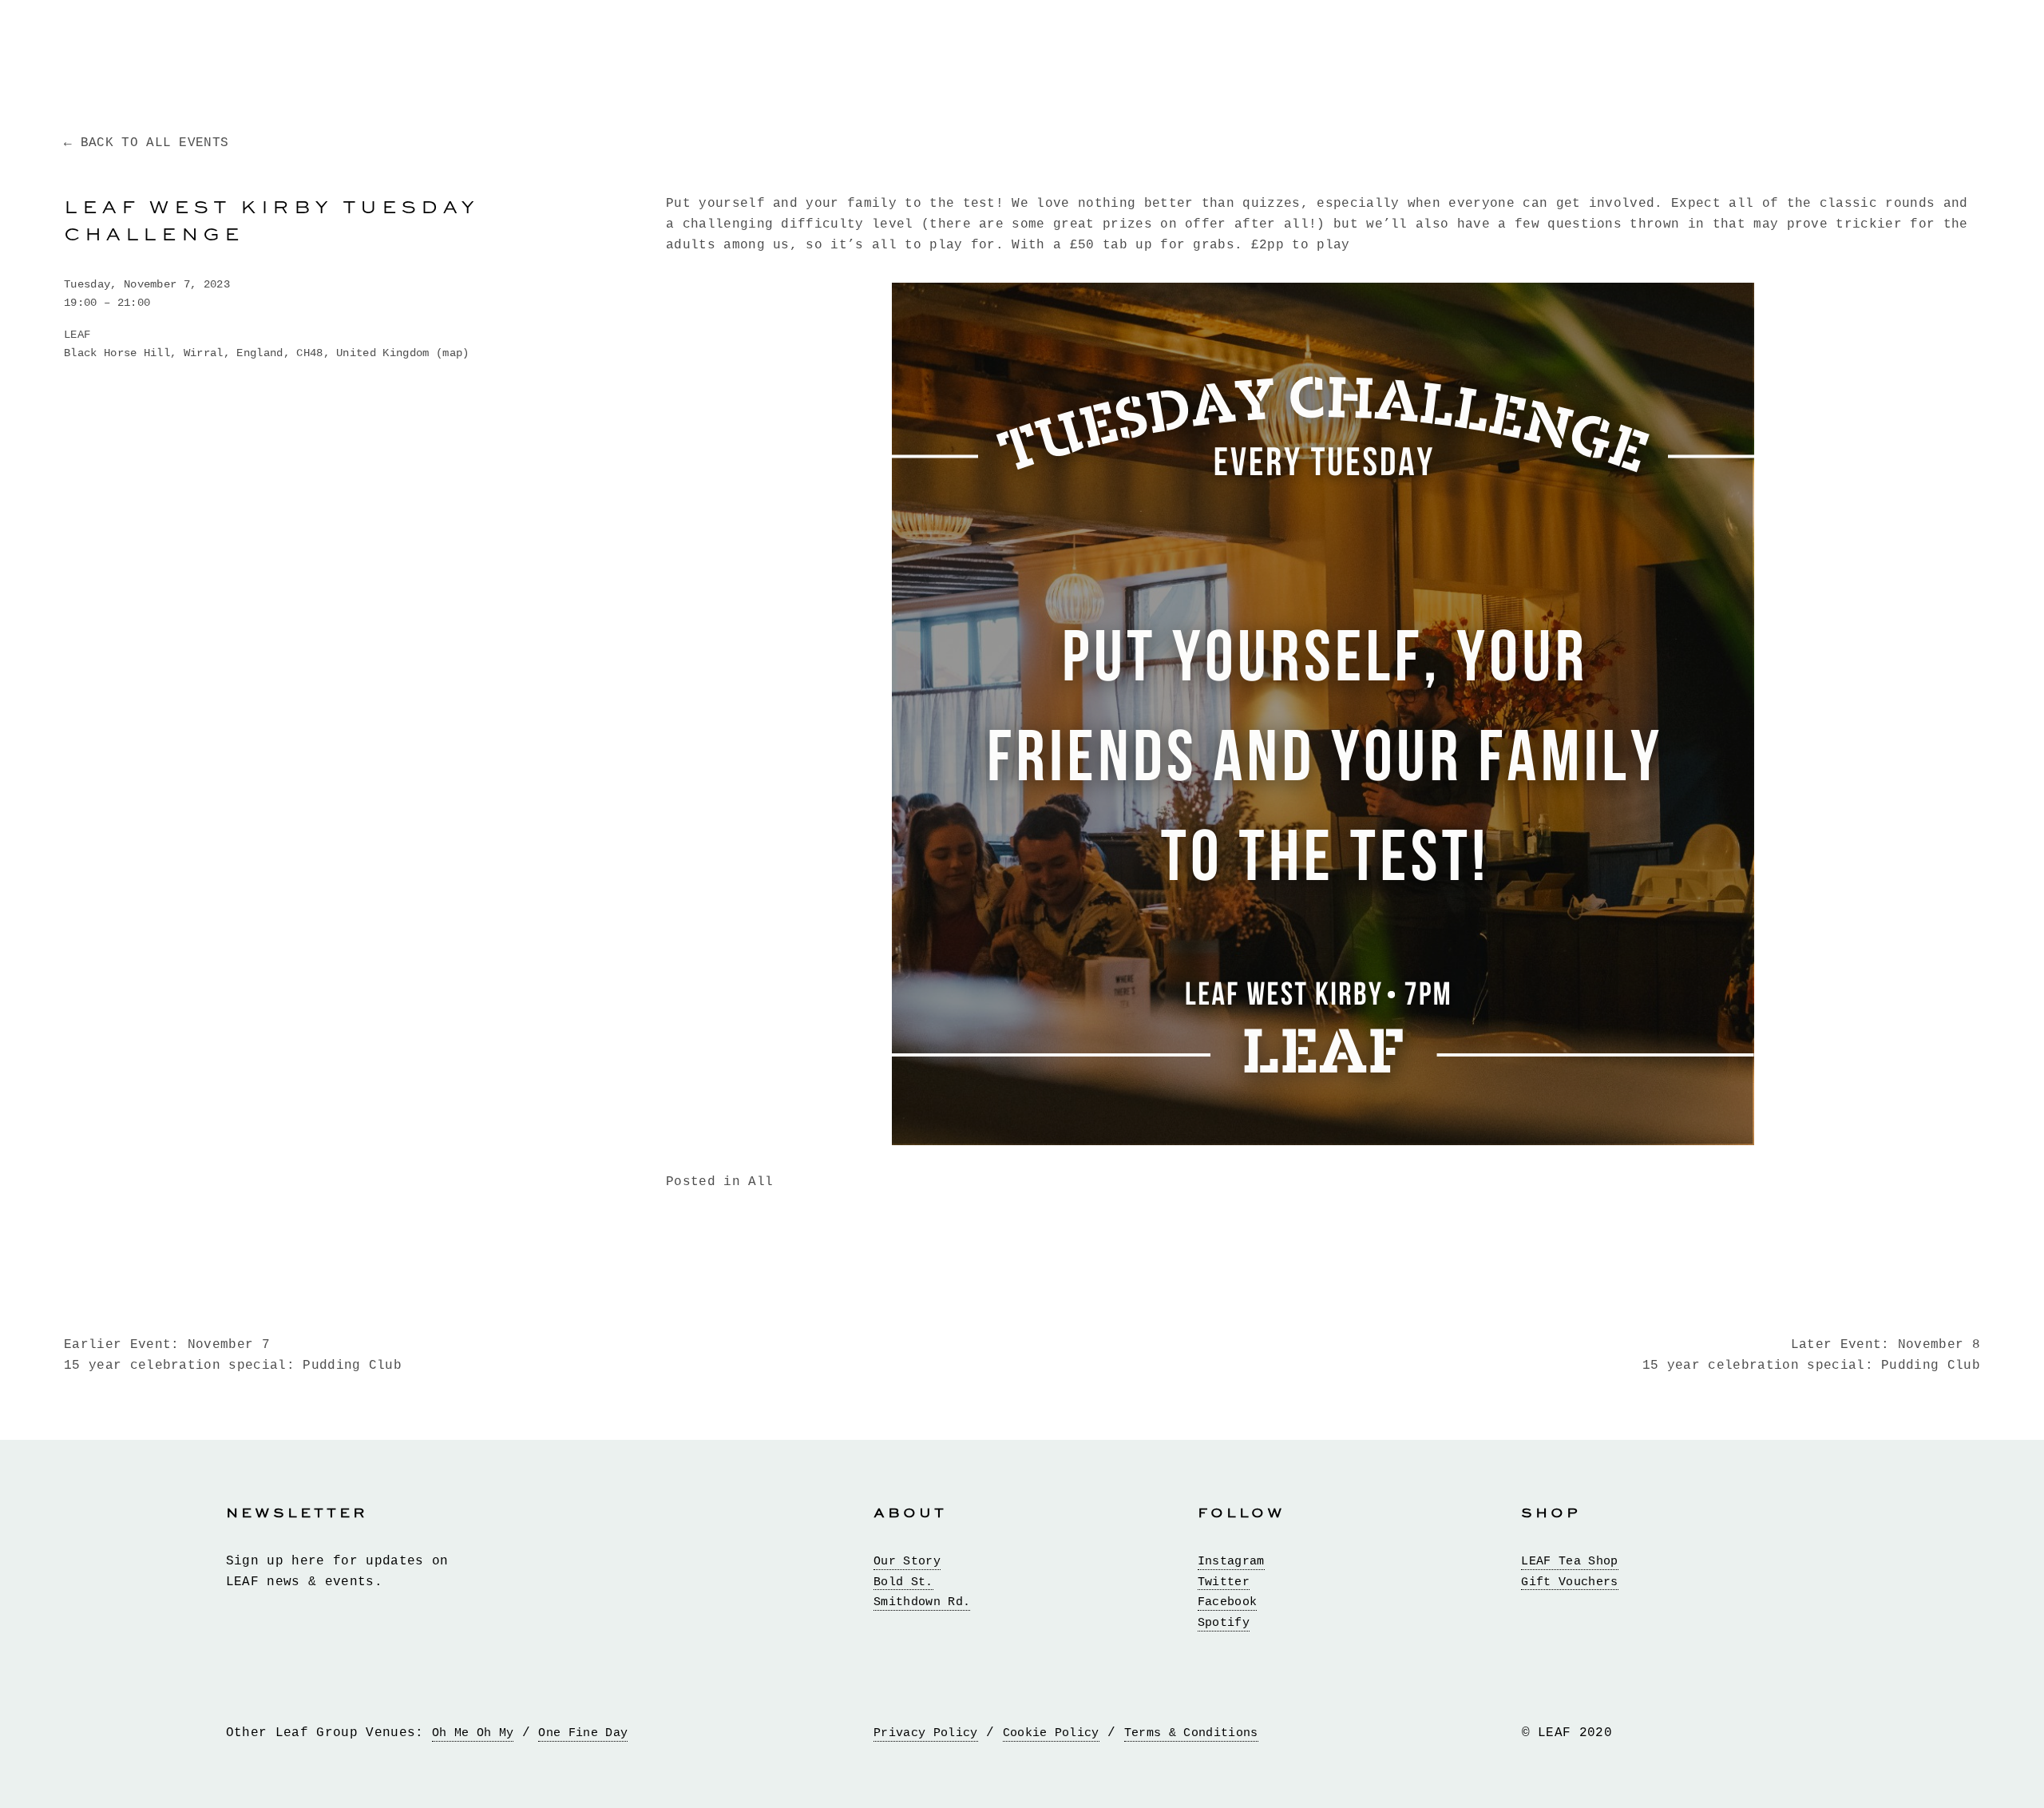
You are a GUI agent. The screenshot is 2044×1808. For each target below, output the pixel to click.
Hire (1638, 50)
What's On (659, 50)
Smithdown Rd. (922, 1602)
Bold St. (903, 1582)
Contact (1948, 50)
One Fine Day (583, 1733)
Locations (312, 50)
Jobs (1867, 50)
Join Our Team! (523, 50)
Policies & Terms (137, 50)
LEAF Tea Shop (1569, 1562)
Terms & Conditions (1191, 1733)
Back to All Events (154, 143)
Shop (1705, 50)
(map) (453, 353)
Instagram (1231, 1562)
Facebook (1228, 1602)
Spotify (1224, 1623)
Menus (407, 50)
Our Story (907, 1562)
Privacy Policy (925, 1733)
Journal (1787, 50)
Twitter (1224, 1582)
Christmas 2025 (1525, 50)
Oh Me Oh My (473, 1733)
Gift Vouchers (1569, 1582)
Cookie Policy (1051, 1733)
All (761, 1182)
